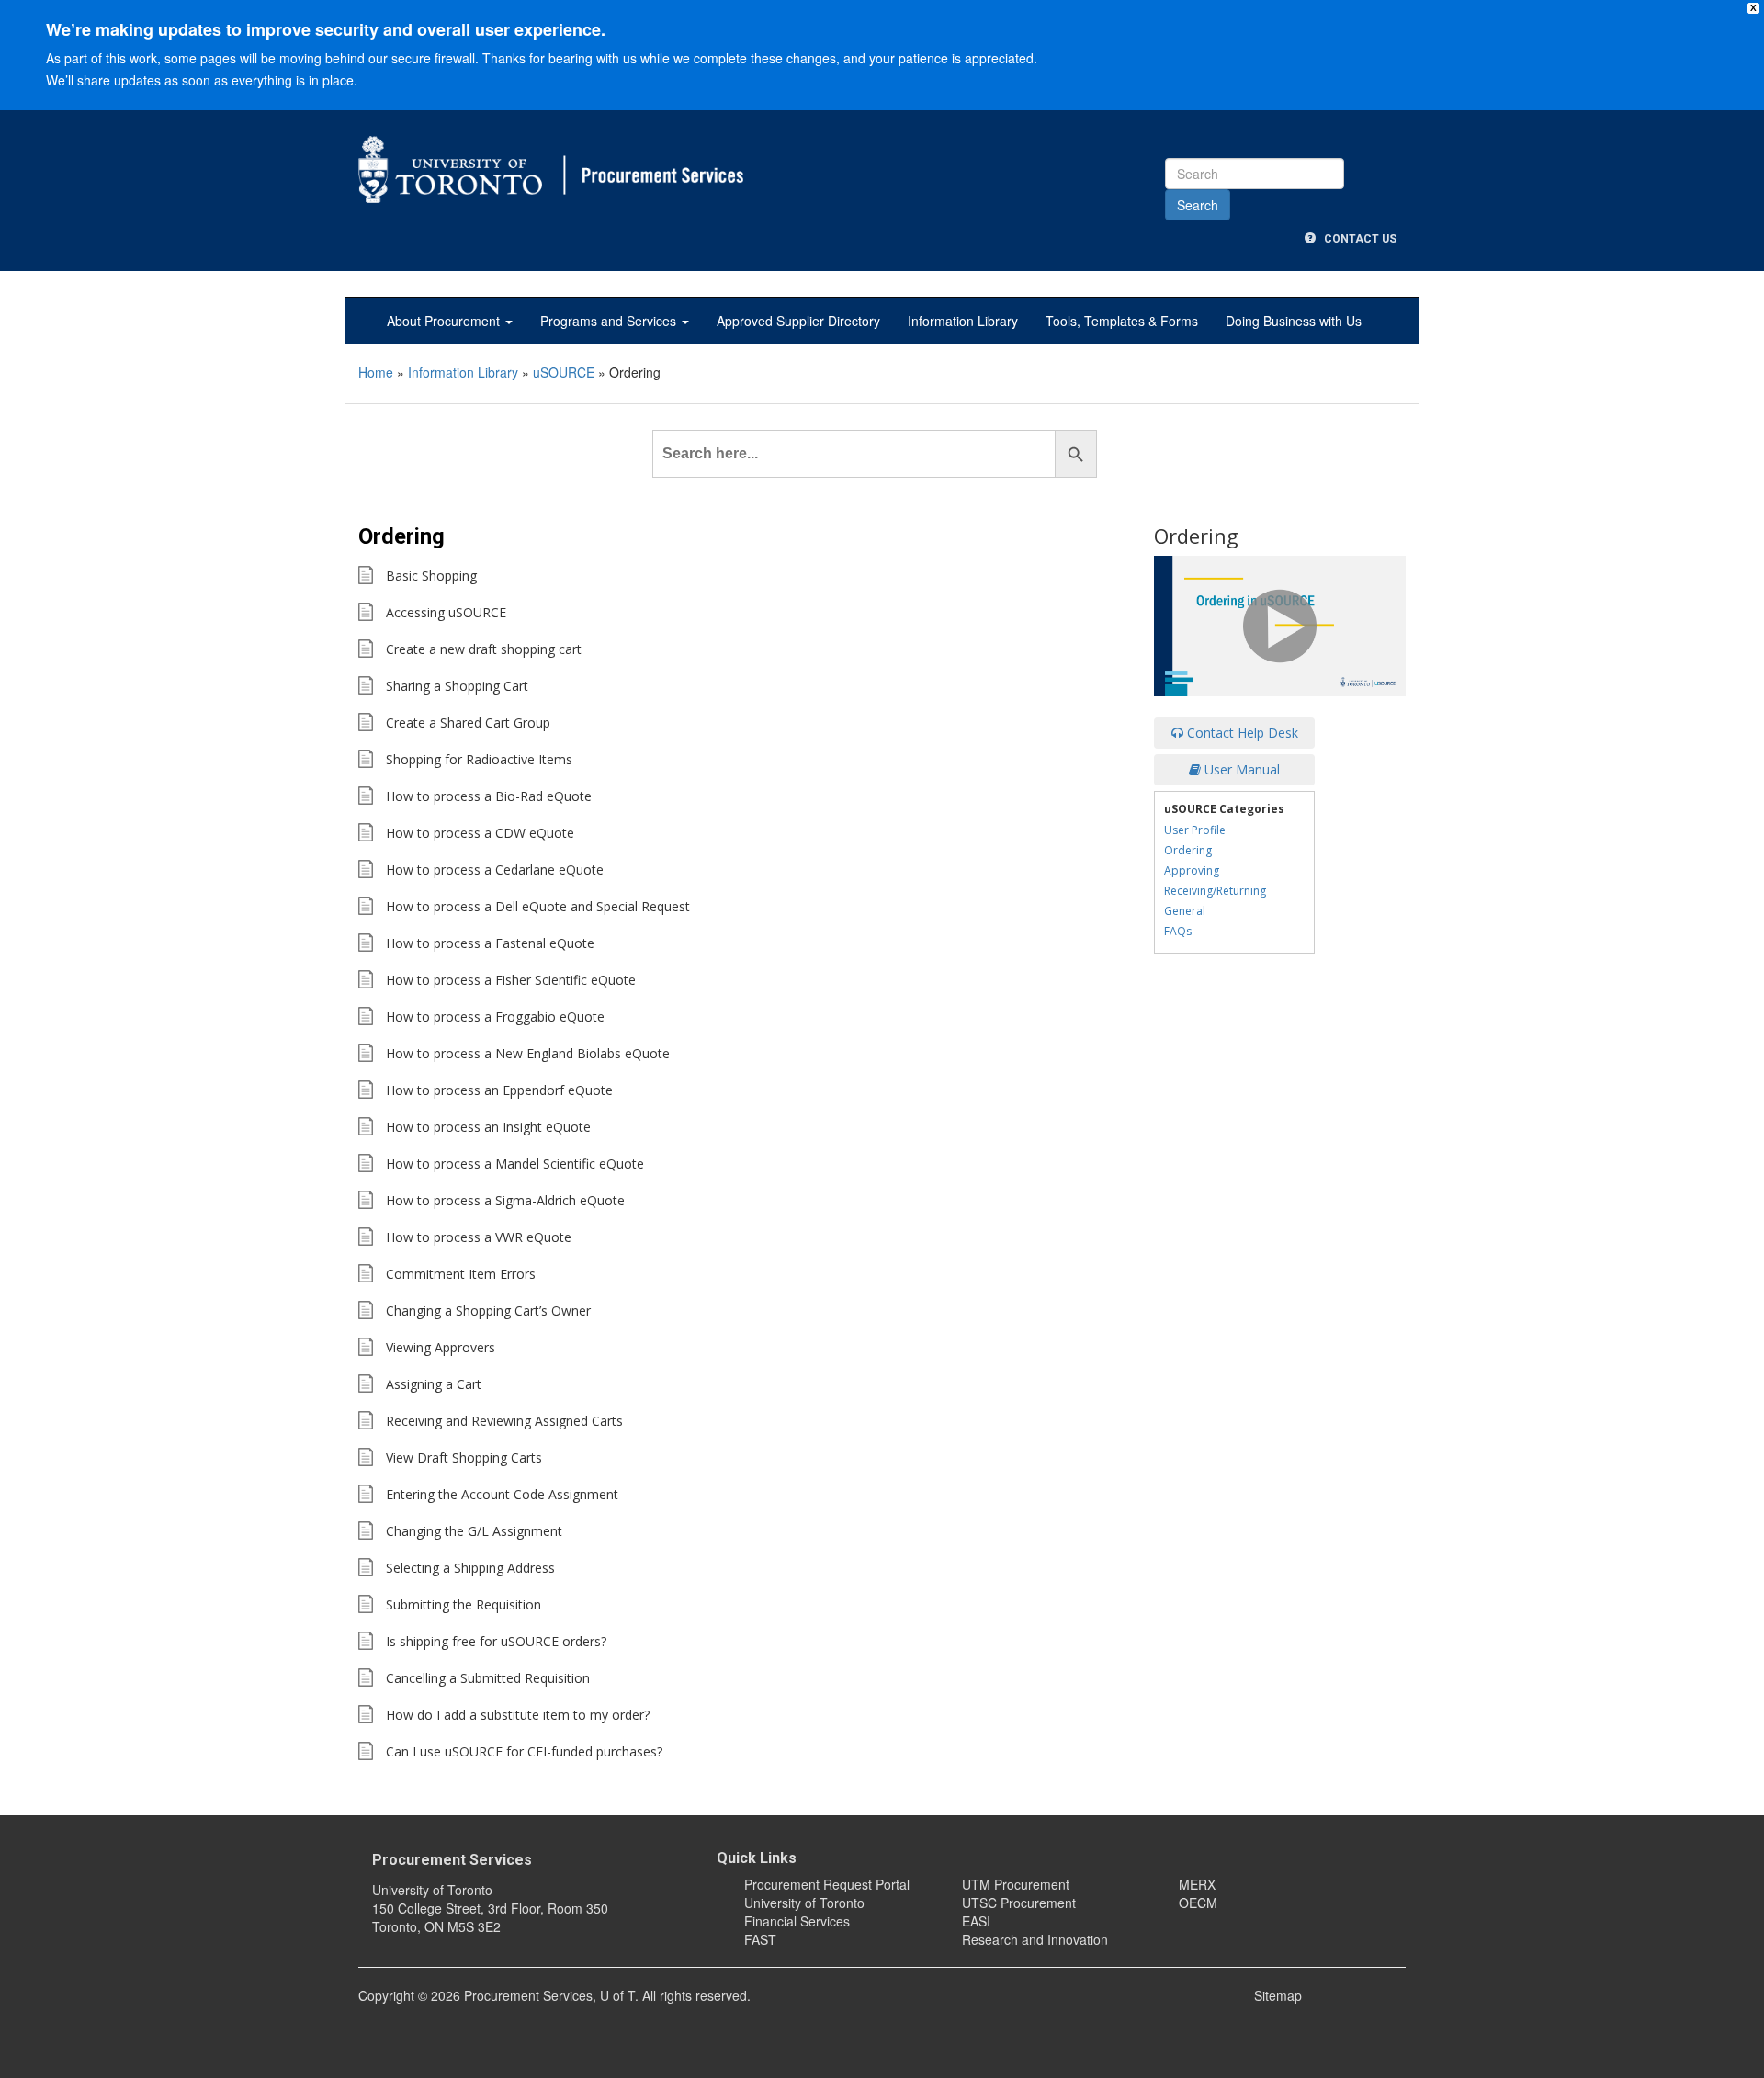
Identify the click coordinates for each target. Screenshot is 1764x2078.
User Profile (1195, 830)
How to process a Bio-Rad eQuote (489, 796)
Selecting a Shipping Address (470, 1568)
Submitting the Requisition (464, 1604)
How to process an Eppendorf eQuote (499, 1090)
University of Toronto (804, 1903)
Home (376, 372)
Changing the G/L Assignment (474, 1531)
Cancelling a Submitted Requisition (488, 1678)
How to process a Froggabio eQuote (495, 1016)
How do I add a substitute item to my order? (518, 1715)
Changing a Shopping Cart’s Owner (488, 1310)
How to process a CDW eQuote (480, 833)
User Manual (1240, 769)
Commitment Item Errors (461, 1274)
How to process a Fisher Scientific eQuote (511, 980)
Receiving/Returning (1215, 891)
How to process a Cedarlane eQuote (495, 870)
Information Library (963, 321)
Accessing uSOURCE (446, 612)
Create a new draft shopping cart (484, 649)
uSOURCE (564, 372)
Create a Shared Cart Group (468, 723)
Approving (1192, 870)
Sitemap (1278, 1995)
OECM (1198, 1903)
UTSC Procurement (1019, 1903)
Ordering (1188, 850)
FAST (760, 1939)
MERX (1197, 1884)
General (1185, 911)
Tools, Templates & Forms (1122, 321)
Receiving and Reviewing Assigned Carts (504, 1421)
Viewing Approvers (441, 1347)
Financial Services (797, 1921)
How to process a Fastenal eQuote (490, 943)
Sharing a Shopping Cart (457, 686)
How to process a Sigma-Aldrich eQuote (505, 1200)
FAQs (1178, 931)
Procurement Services (452, 1860)
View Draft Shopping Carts (464, 1457)
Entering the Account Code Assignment (502, 1494)
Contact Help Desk (1241, 733)
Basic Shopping (431, 576)
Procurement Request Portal (827, 1884)
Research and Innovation (1035, 1939)
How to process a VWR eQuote (479, 1237)
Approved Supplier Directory (798, 321)
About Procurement (445, 321)
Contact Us (1356, 239)
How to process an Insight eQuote (488, 1127)
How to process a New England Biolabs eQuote (528, 1053)
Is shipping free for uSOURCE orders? (496, 1641)
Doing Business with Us (1294, 321)
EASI (976, 1921)
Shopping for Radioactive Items (479, 759)
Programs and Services (610, 321)
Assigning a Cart (434, 1384)
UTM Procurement (1016, 1884)
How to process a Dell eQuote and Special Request (538, 906)
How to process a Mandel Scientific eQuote (515, 1163)
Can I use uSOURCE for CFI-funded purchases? (524, 1751)
